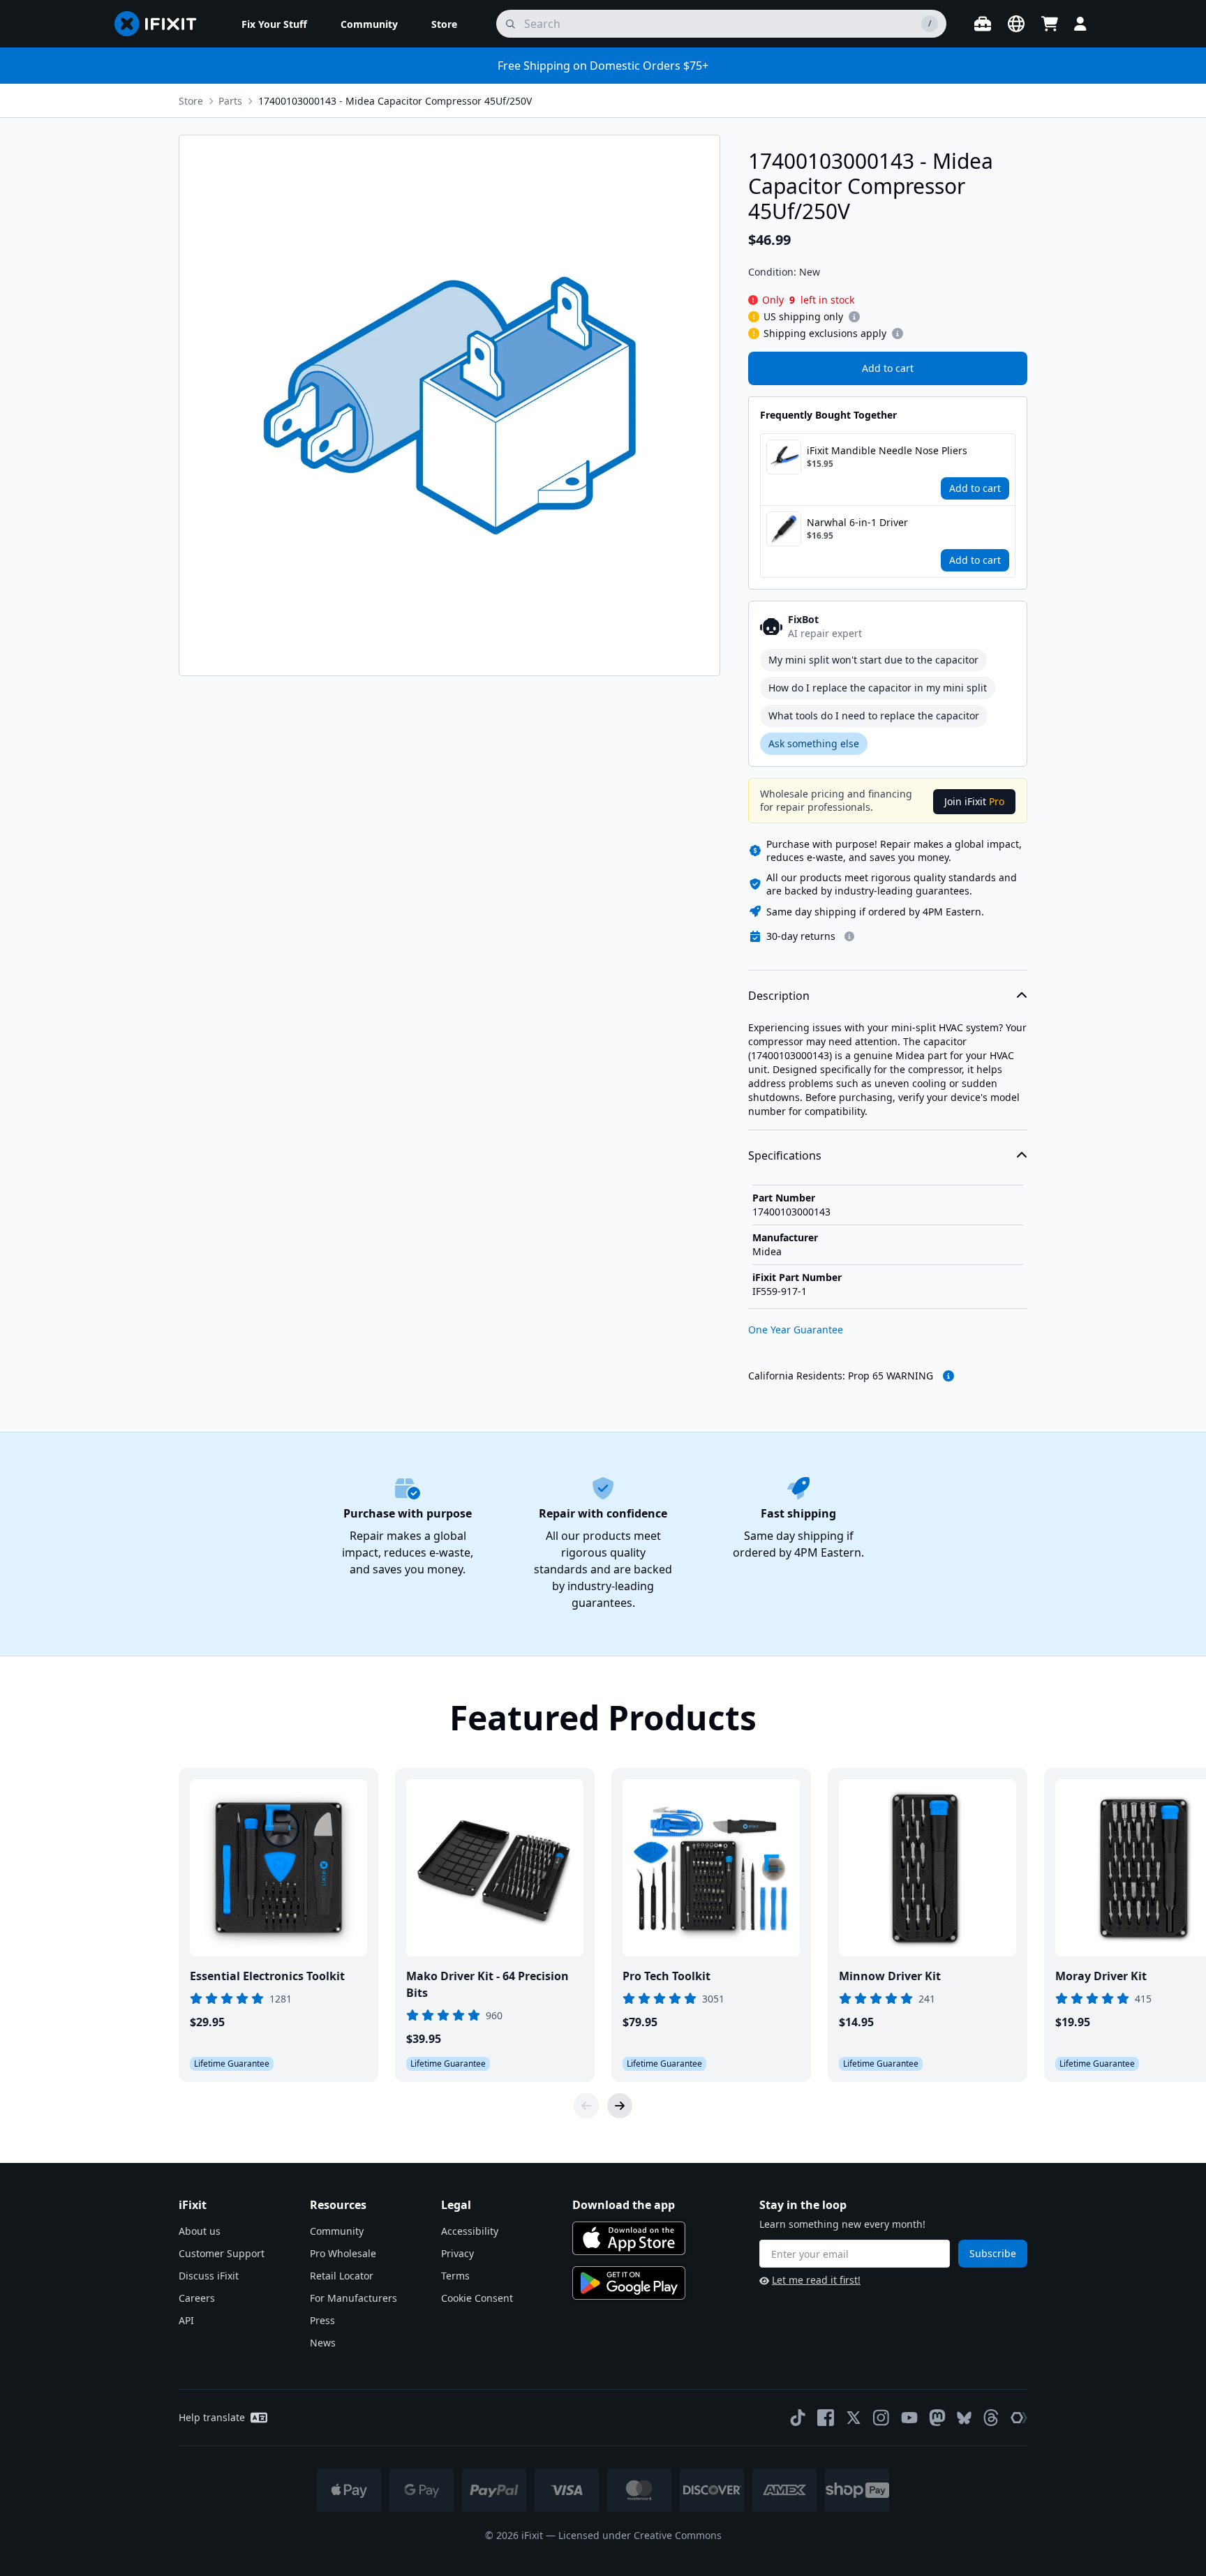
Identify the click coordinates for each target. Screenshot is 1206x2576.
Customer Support (222, 2253)
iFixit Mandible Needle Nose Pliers (887, 450)
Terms (455, 2276)
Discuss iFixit (209, 2276)
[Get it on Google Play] (629, 2283)
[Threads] (991, 2418)
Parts (230, 101)
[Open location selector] (1016, 24)
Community (337, 2231)
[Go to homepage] (161, 24)
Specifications (785, 1155)
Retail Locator (342, 2276)
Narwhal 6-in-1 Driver (857, 522)
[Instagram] (881, 2418)
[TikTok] (798, 2418)
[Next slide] (620, 2106)
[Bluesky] (964, 2418)
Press (322, 2320)
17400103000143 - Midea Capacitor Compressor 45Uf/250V (395, 101)
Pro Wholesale (343, 2253)
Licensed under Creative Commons (640, 2535)
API (186, 2320)
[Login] (1080, 24)
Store (191, 101)
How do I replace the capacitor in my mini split (878, 688)
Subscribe (993, 2253)
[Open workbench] (983, 24)
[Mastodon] (937, 2418)
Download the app (624, 2205)
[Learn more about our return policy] (849, 936)
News (323, 2343)
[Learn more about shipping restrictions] (854, 317)
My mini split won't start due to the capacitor (873, 660)
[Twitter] (854, 2418)
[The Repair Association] (1019, 2418)
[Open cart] (1050, 24)
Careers (197, 2298)
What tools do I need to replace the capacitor (874, 716)
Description (779, 996)
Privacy (457, 2253)
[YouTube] (909, 2418)
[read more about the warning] (948, 1376)
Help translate (212, 2417)
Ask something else (814, 743)
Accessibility (470, 2231)
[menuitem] (274, 24)
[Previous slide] (586, 2106)
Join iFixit (974, 801)
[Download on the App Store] (629, 2238)
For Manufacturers (353, 2298)
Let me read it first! (816, 2280)
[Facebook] (826, 2418)
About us (200, 2231)
